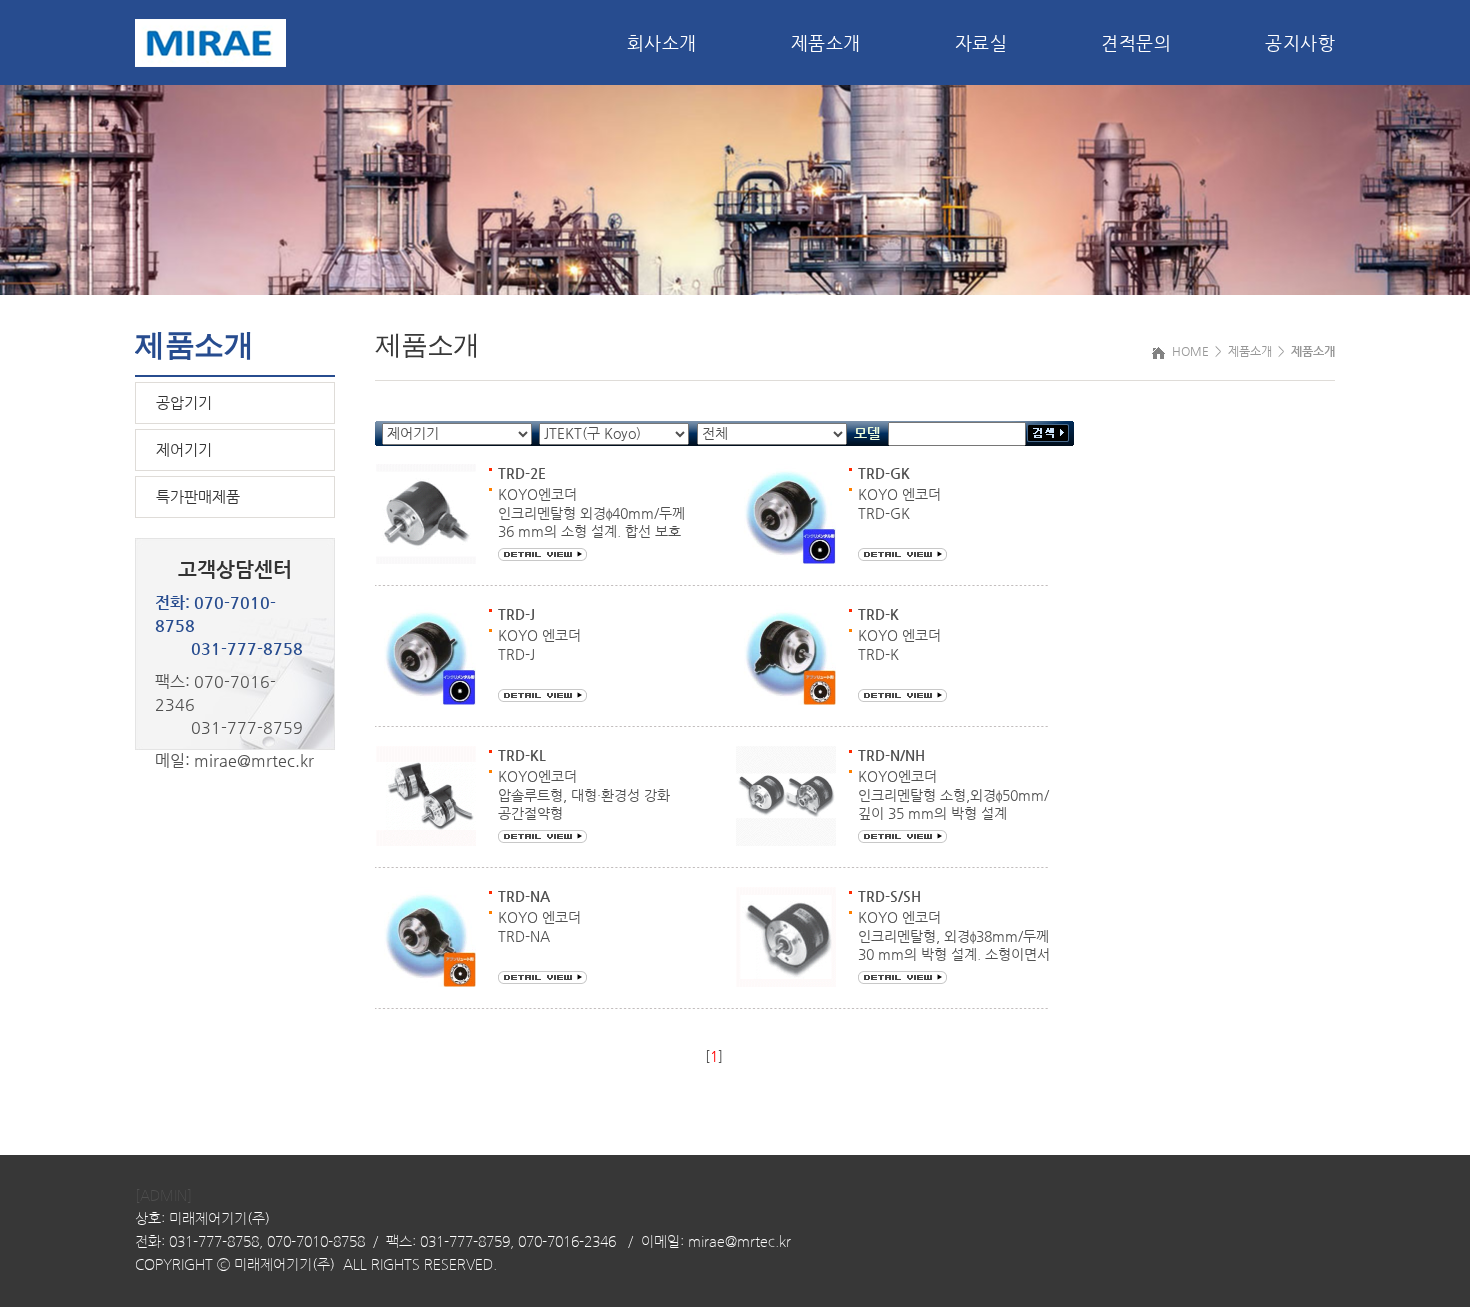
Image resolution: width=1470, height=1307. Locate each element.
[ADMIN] (163, 1196)
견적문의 (1136, 42)
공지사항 (1300, 42)
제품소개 (826, 42)
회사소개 (662, 42)
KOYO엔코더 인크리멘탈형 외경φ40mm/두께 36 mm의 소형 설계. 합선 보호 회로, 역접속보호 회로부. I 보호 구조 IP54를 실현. (591, 530)
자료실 (981, 42)
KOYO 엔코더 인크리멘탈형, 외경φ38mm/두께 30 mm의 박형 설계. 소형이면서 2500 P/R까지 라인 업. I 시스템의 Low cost (954, 953)
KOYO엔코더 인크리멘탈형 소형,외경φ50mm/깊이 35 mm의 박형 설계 (953, 794)
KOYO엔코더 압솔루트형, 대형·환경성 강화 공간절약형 (584, 794)
